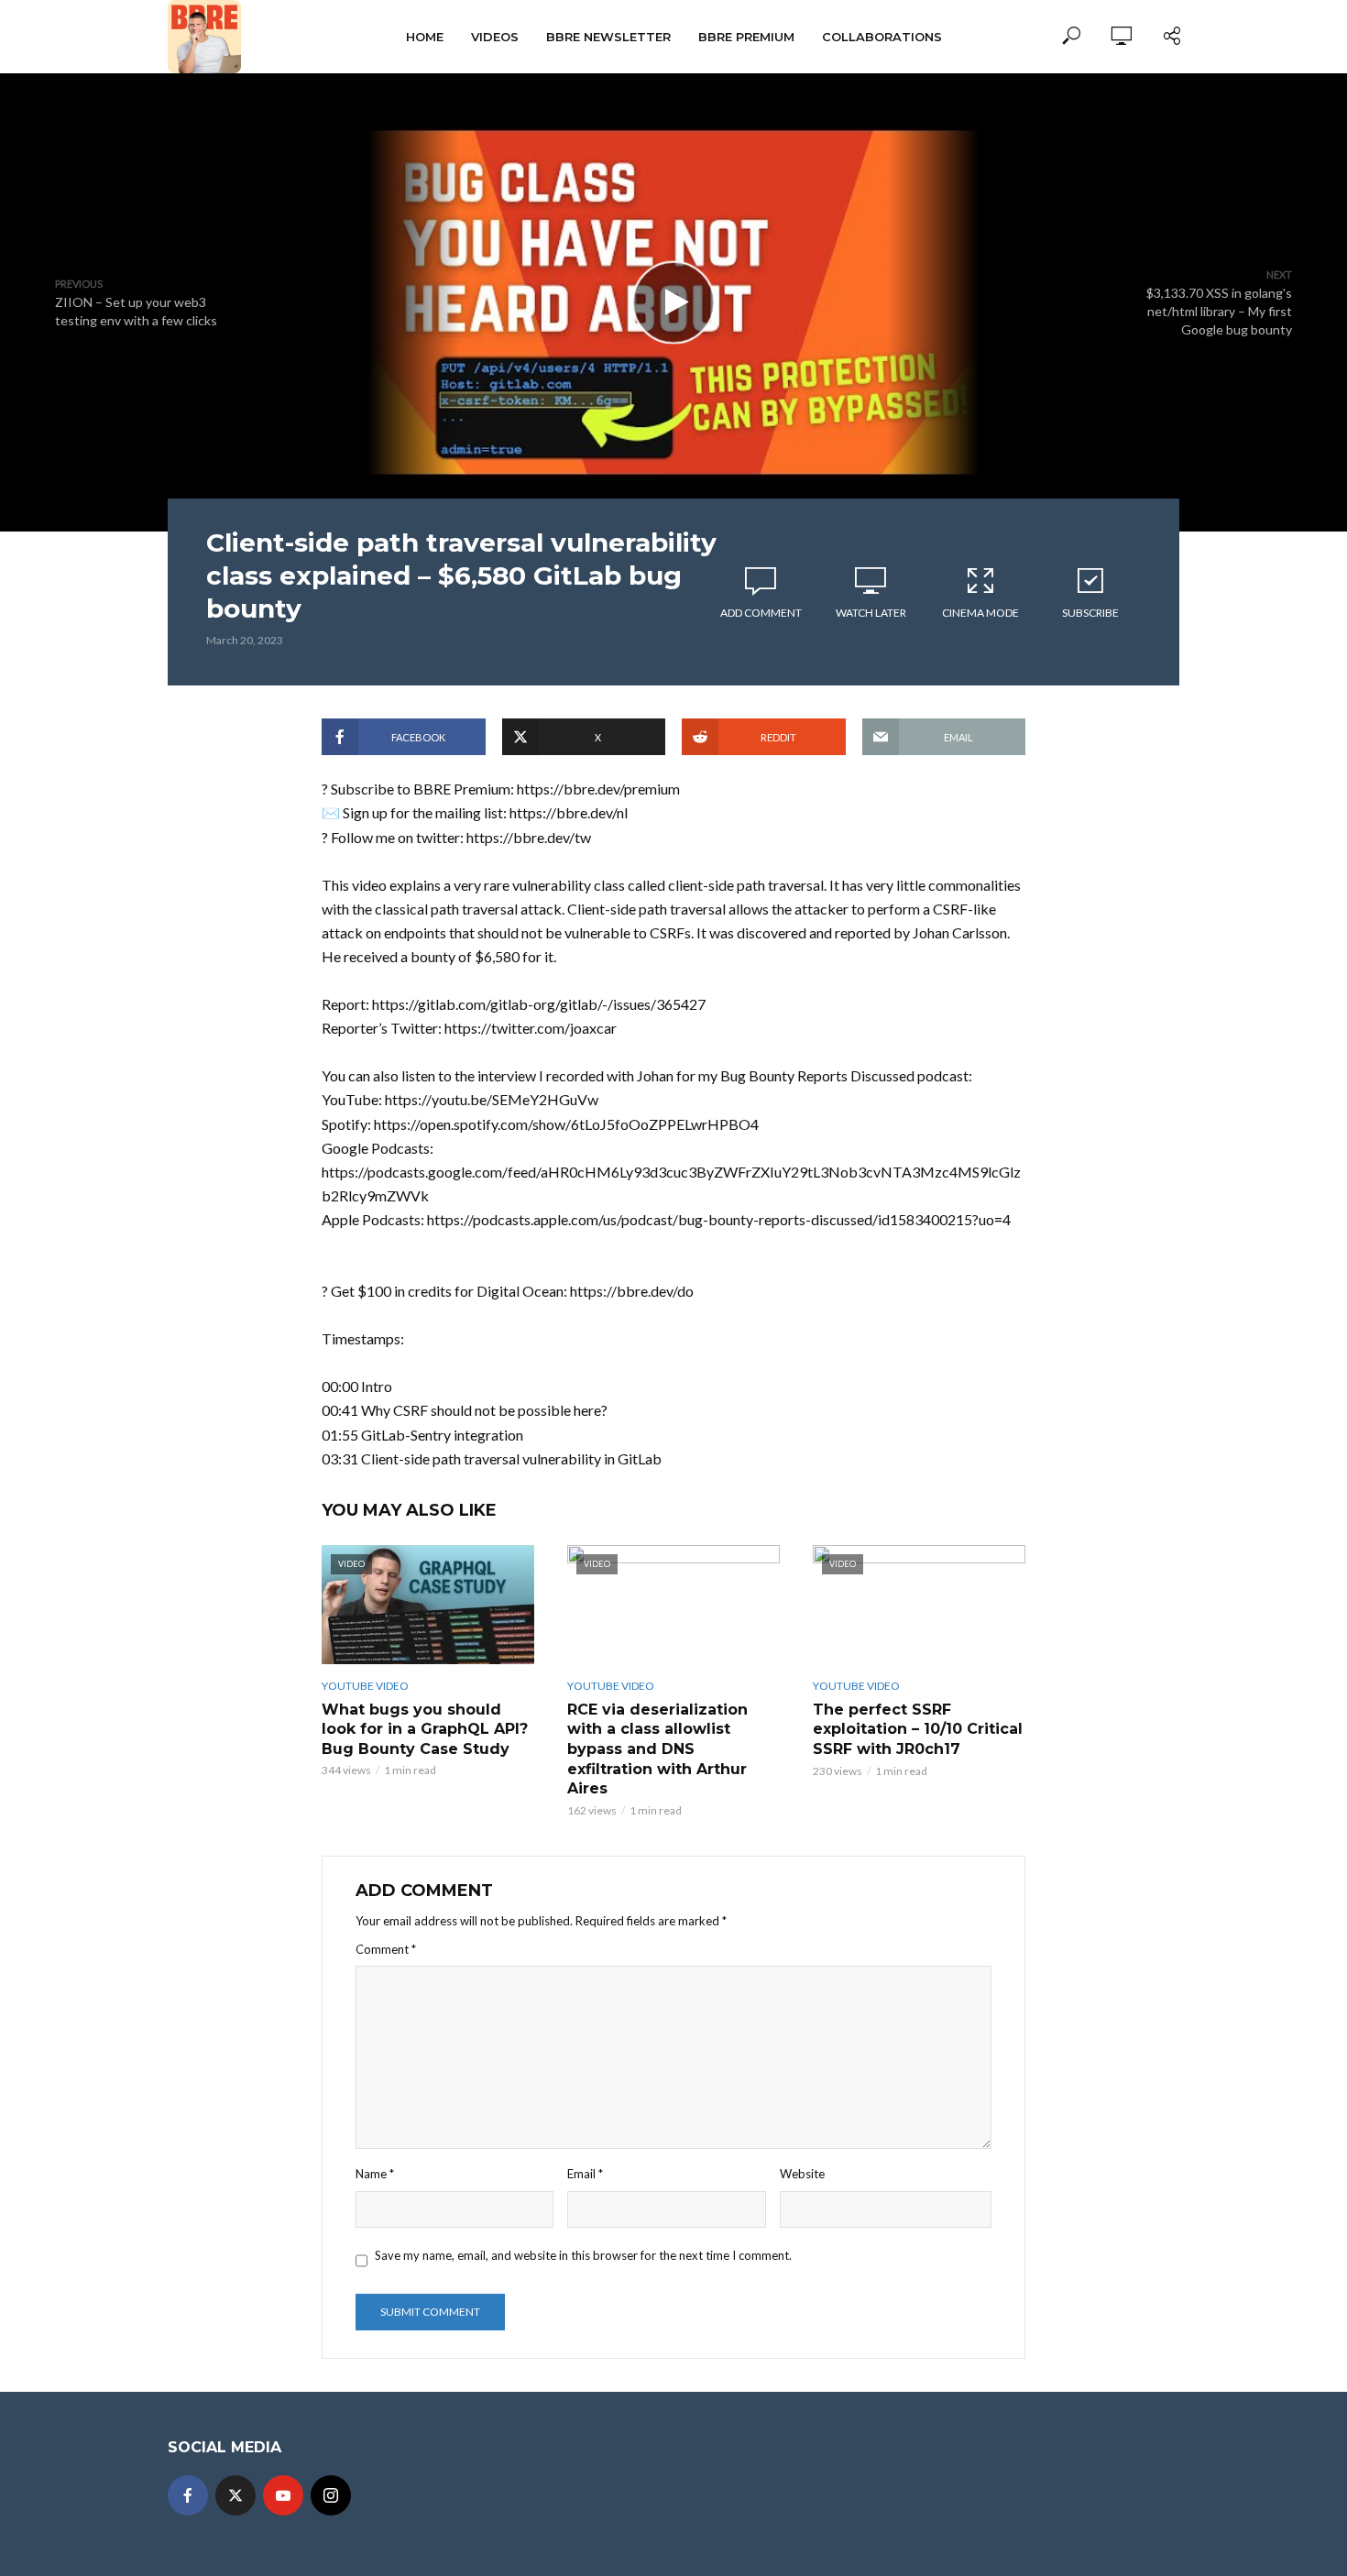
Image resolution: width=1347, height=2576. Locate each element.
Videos (495, 37)
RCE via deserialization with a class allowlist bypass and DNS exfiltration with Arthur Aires (657, 1749)
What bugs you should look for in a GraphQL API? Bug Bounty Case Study (425, 1729)
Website (802, 2174)
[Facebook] (188, 2495)
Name (375, 2174)
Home (425, 37)
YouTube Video (365, 1686)
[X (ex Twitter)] (235, 2495)
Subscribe (1090, 613)
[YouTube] (283, 2495)
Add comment (761, 613)
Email (585, 2174)
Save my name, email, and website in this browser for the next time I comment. (583, 2255)
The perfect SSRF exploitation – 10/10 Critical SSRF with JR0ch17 (918, 1729)
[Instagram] (331, 2495)
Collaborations (882, 37)
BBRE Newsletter (608, 37)
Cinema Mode (980, 613)
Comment (386, 1949)
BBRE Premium (746, 37)
